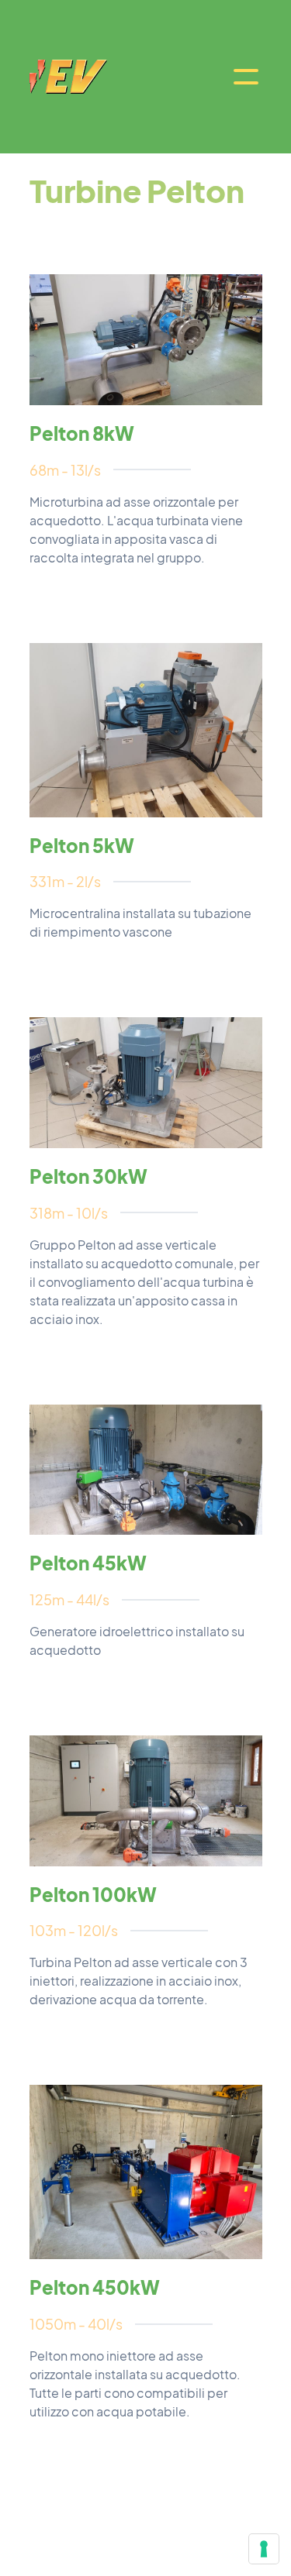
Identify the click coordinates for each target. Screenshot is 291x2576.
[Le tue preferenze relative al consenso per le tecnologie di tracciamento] (264, 2549)
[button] (246, 77)
